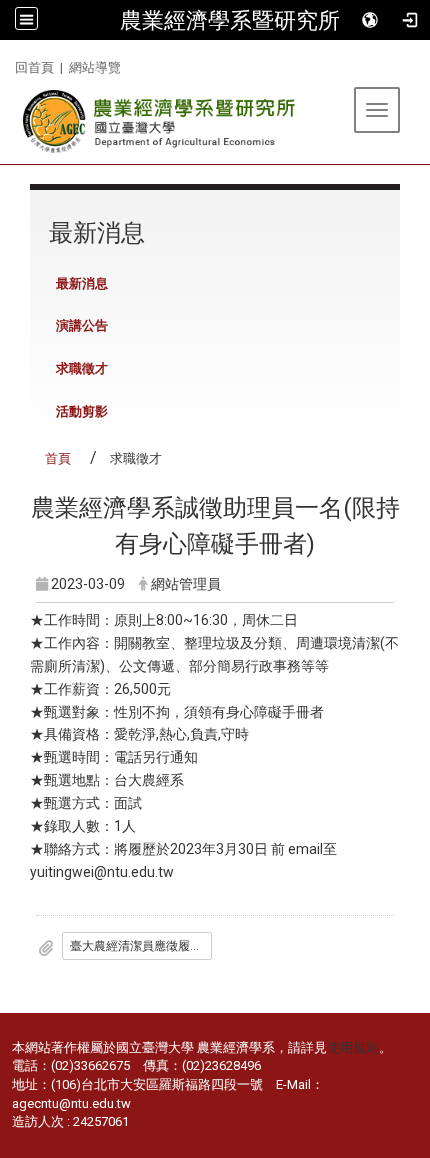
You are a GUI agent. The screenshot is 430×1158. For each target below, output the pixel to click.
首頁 (58, 458)
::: (7, 64)
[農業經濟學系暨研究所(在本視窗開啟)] (160, 121)
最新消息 (82, 283)
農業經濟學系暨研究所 (230, 20)
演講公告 (82, 325)
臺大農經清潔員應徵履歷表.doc (141, 946)
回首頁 (34, 67)
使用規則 (353, 1047)
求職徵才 (82, 368)
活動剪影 (82, 411)
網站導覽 (95, 67)
